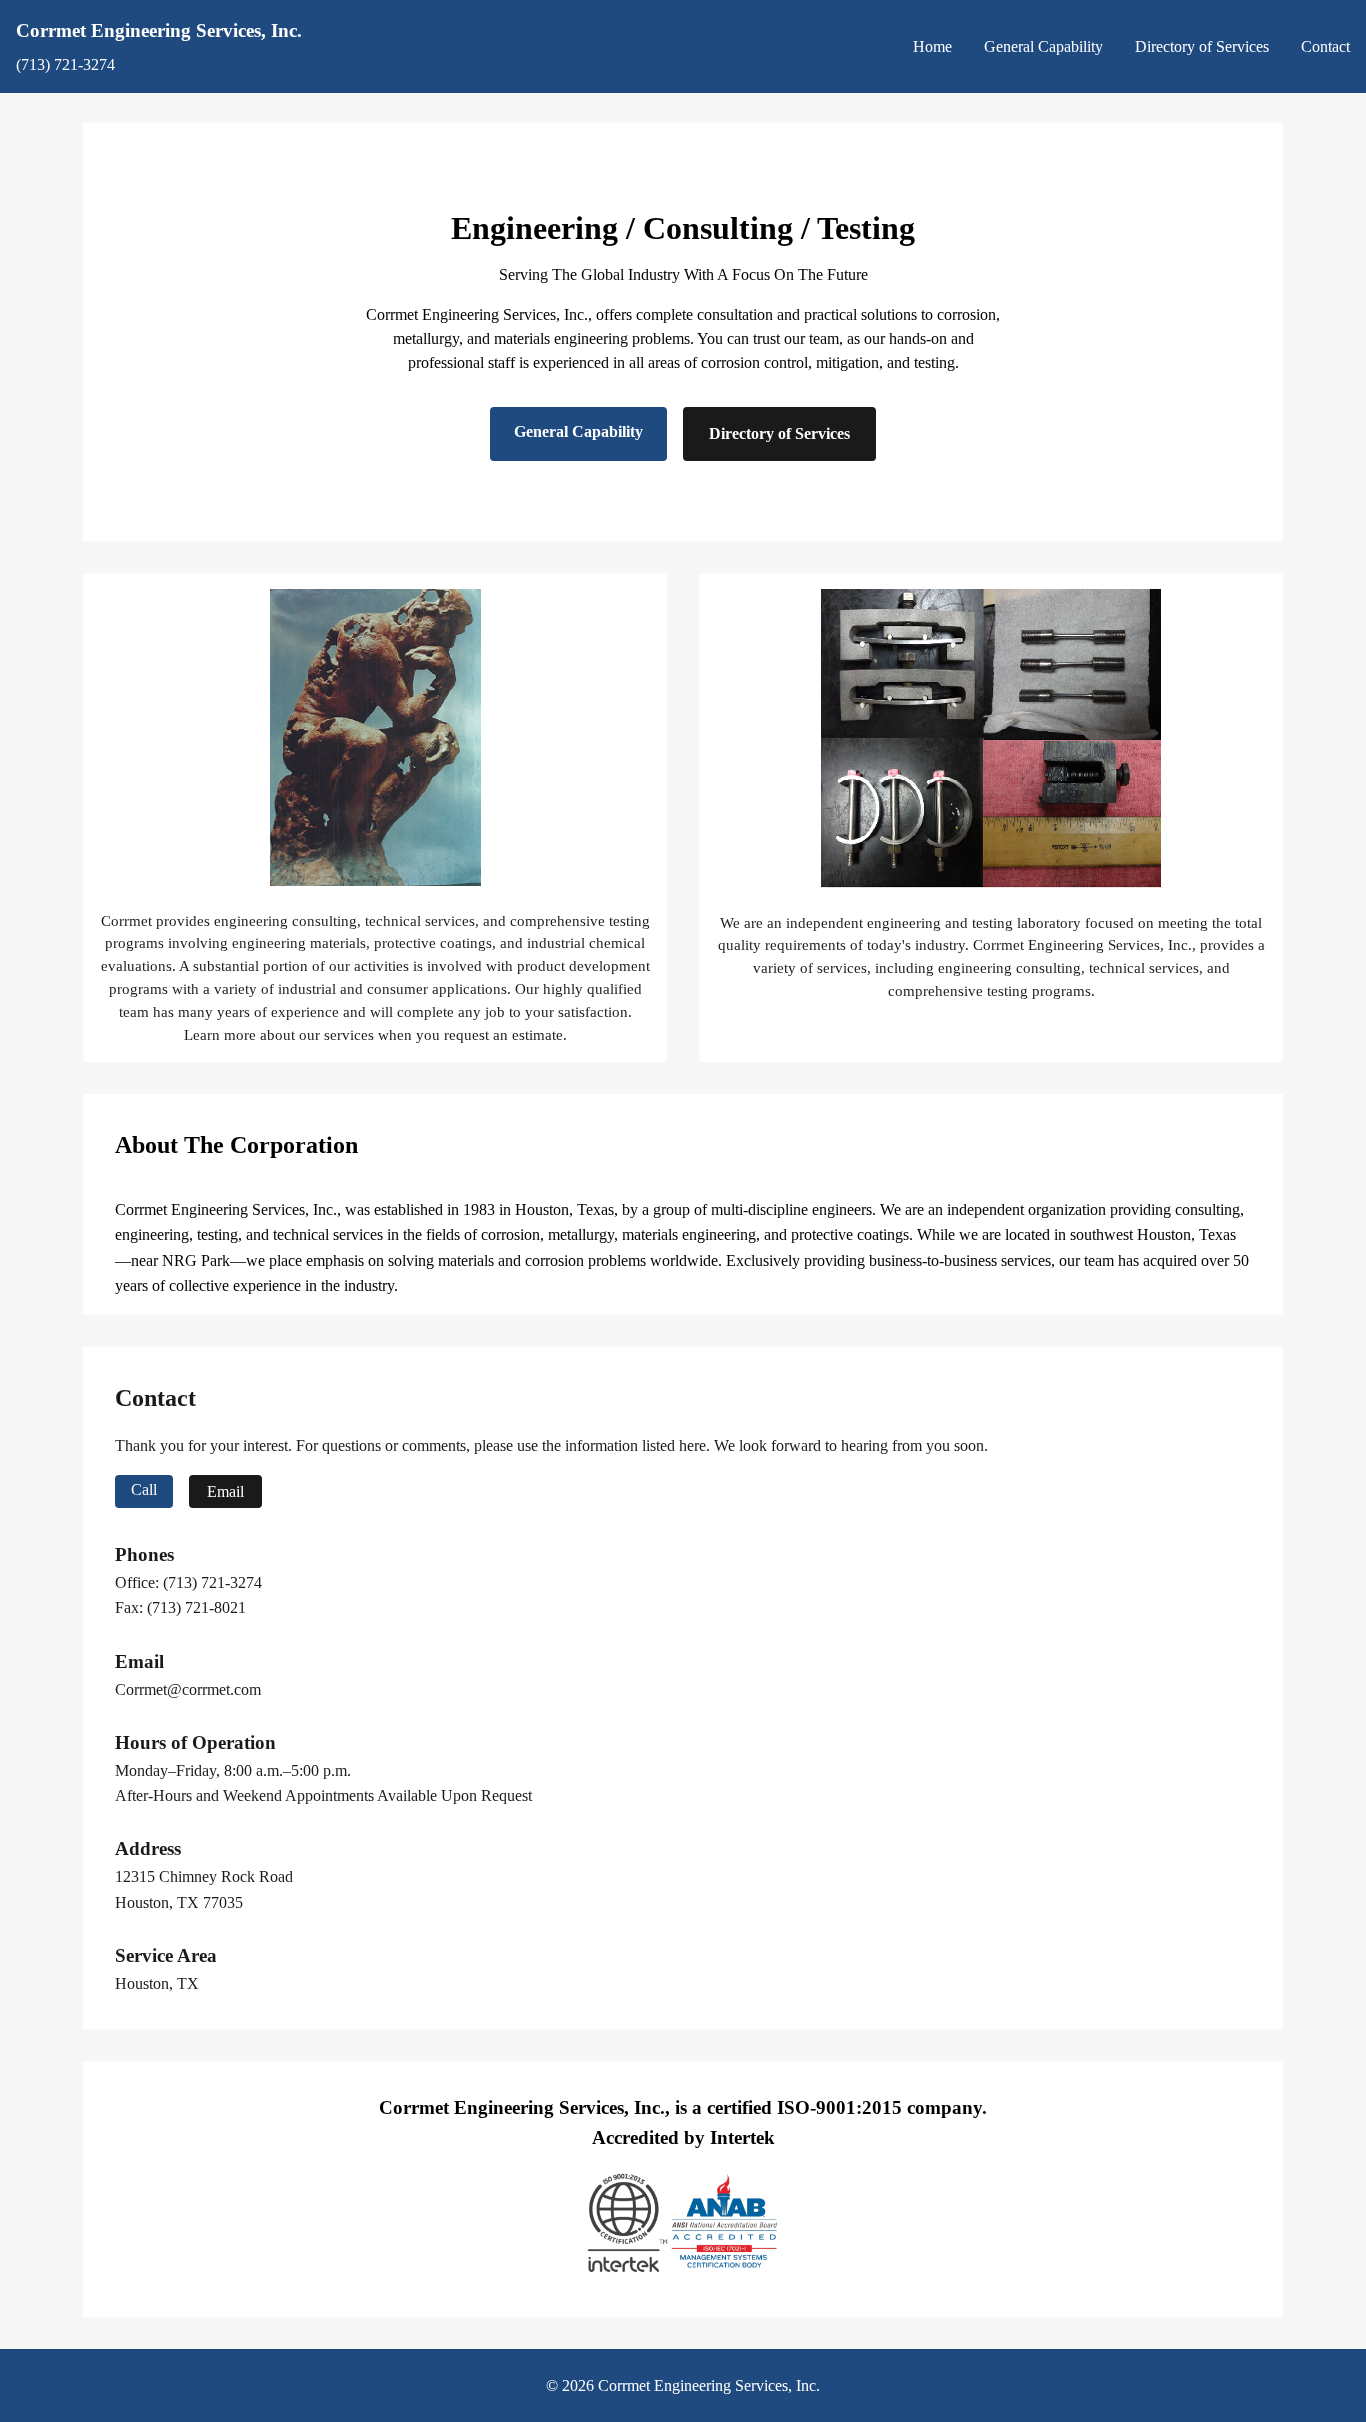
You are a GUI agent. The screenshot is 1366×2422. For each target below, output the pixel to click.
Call (144, 1489)
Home (932, 46)
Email (225, 1491)
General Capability (1043, 46)
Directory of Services (1202, 46)
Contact (1325, 46)
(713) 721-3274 (65, 64)
